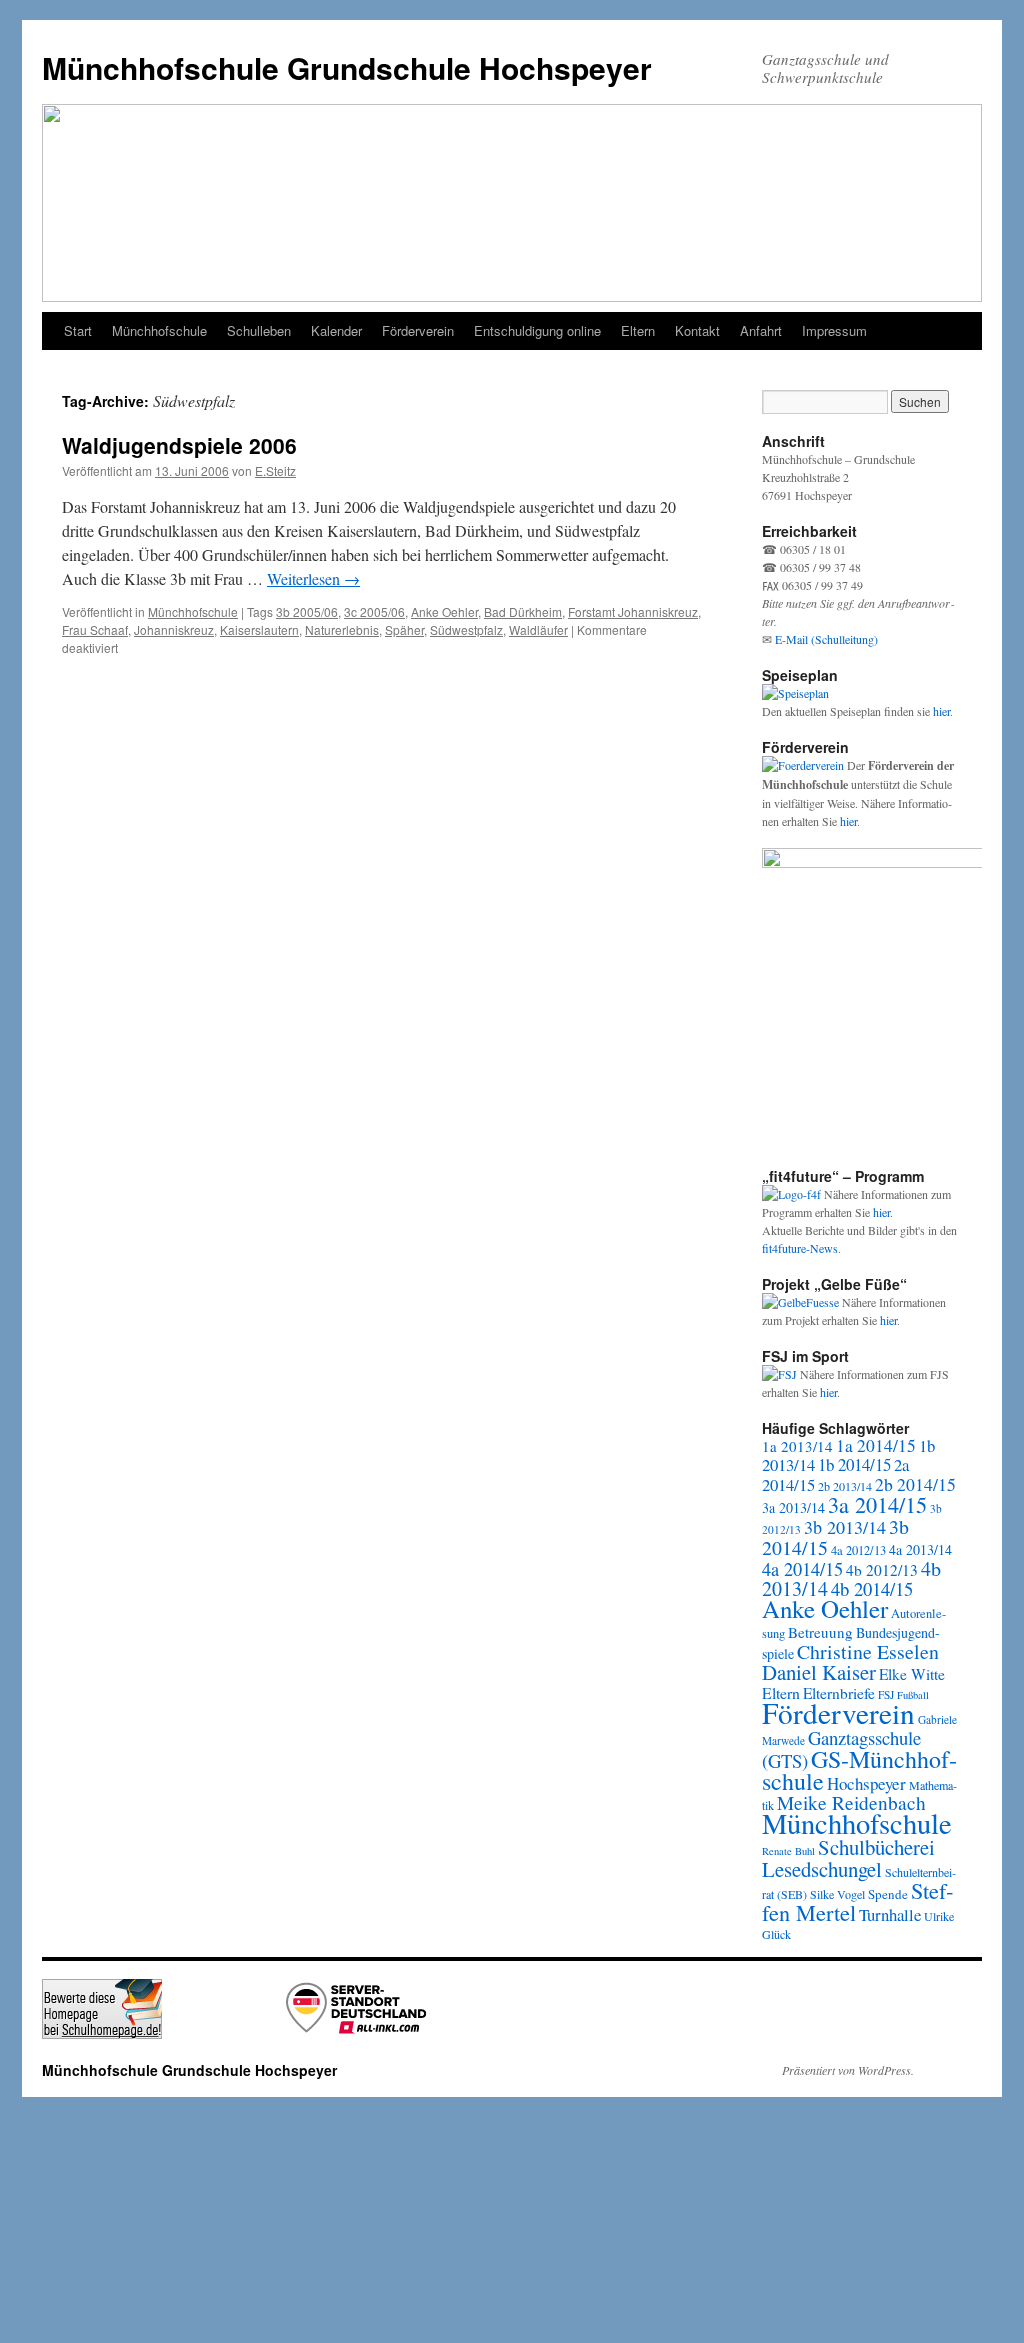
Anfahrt (761, 330)
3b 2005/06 (307, 611)
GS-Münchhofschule (859, 1770)
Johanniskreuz (174, 629)
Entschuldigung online (537, 330)
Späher (404, 629)
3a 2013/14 (793, 1507)
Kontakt (697, 330)
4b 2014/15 (872, 1588)
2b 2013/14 (845, 1486)
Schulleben (259, 330)
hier (941, 711)
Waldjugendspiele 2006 (179, 445)
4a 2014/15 (802, 1569)
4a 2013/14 (920, 1549)
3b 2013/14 (845, 1527)
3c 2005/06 (374, 611)
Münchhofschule (159, 330)
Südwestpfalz (466, 629)
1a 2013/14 (797, 1446)
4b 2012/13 (882, 1570)
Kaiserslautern (259, 629)
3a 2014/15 (877, 1504)
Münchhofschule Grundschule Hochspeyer (347, 67)
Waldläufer (538, 629)
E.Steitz (275, 470)
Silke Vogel (837, 1894)
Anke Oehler (444, 611)
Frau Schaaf (95, 629)
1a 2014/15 (876, 1445)
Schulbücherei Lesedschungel (848, 1858)
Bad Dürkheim (523, 611)
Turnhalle (890, 1914)
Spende (888, 1894)
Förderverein (418, 330)
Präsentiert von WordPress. (848, 2070)
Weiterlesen (313, 578)
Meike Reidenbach (851, 1802)
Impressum (834, 330)
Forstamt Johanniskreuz (633, 611)
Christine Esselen (868, 1651)
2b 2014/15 (915, 1484)
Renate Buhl (788, 1851)
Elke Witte (912, 1674)
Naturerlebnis (342, 629)
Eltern (638, 330)
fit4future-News (800, 1248)
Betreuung (820, 1632)
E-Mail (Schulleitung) (826, 639)
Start (78, 330)
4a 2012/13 (858, 1550)
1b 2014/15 (854, 1464)
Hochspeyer (866, 1783)
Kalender (336, 330)
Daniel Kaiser (819, 1672)
